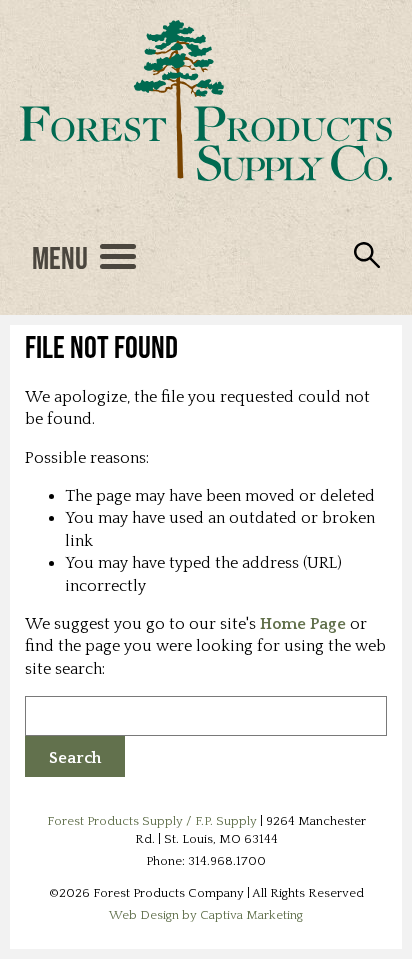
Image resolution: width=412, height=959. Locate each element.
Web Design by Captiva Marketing (206, 915)
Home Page (303, 624)
